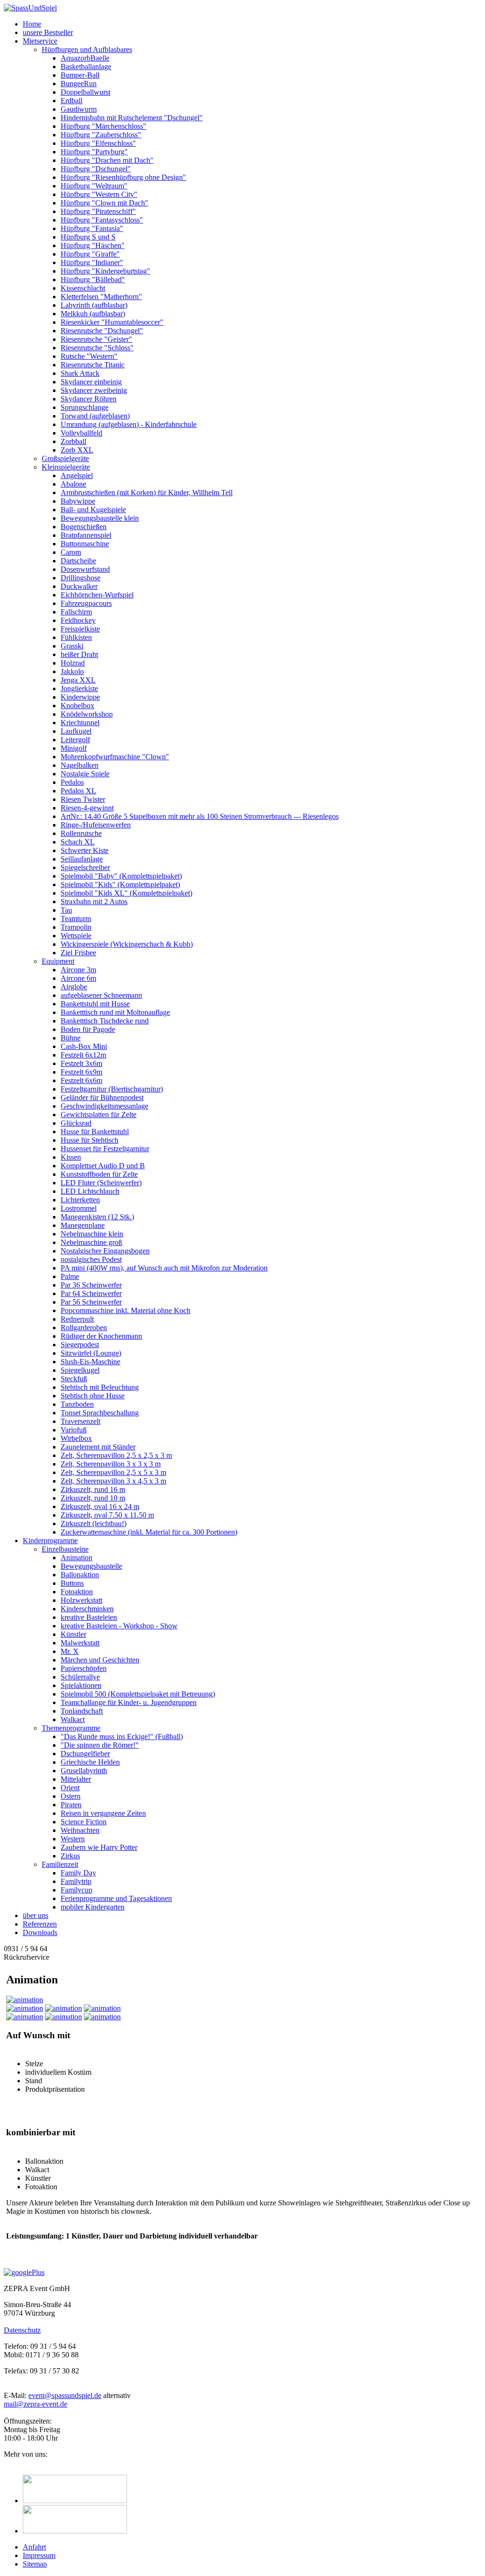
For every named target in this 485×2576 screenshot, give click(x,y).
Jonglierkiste (79, 688)
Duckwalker (79, 586)
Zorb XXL (77, 450)
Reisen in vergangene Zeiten (103, 1813)
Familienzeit (60, 1864)
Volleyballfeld (81, 433)
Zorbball (73, 441)
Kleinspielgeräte (66, 467)
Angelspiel (77, 475)
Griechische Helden (90, 1762)
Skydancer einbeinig (91, 382)
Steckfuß (74, 1379)
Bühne (71, 1038)
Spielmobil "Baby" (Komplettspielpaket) (121, 876)
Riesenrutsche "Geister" (96, 339)
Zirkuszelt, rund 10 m (93, 1498)
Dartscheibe (78, 561)
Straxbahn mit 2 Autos (94, 902)
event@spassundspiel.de (65, 2395)
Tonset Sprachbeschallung (100, 1413)
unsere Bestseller (48, 32)
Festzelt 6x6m (81, 1080)
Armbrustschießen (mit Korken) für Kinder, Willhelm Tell (147, 493)
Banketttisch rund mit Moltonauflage (115, 1012)
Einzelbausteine (65, 1549)
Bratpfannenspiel (86, 535)
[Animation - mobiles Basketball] (25, 2017)
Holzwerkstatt (81, 1600)
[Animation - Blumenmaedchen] (63, 2008)
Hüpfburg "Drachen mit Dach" (107, 160)
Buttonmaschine (85, 544)
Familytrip (76, 1881)
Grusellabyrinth (84, 1771)
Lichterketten (80, 1200)
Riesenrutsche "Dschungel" (102, 331)
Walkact (73, 1719)
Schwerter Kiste (85, 850)
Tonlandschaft (82, 1711)
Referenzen (40, 1924)
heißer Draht (79, 654)
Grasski (72, 646)
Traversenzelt (81, 1421)
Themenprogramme (71, 1728)
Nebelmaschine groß (91, 1242)
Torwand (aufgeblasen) (95, 416)
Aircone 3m (78, 970)
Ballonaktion (80, 1575)
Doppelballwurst (85, 92)
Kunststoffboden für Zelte (99, 1174)
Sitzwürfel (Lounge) (91, 1353)
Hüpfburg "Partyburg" (94, 152)
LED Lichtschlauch (90, 1191)
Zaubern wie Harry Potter (99, 1847)
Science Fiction (84, 1822)
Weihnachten (80, 1830)
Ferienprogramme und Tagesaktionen (116, 1898)
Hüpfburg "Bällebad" (93, 280)
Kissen (71, 1157)
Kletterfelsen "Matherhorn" (101, 297)
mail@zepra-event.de (36, 2404)
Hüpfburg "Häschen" (93, 245)
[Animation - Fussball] (102, 2008)
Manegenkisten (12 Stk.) (97, 1217)
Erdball (72, 101)
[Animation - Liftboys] (25, 2008)
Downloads (40, 1932)
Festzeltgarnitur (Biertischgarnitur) (112, 1089)
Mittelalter (76, 1779)
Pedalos (72, 782)
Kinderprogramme (50, 1541)
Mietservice (40, 41)
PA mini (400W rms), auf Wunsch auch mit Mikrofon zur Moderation (164, 1268)
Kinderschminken (87, 1609)
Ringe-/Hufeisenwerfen (96, 825)
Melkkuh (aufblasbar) (93, 314)
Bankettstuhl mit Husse (95, 1004)
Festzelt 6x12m (83, 1055)
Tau (66, 910)
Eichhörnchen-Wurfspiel (97, 595)
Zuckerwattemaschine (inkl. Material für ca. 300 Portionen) (149, 1532)
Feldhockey (78, 620)
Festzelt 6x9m (81, 1072)
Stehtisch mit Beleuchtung (100, 1387)
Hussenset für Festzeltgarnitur (105, 1149)
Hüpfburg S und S (88, 237)
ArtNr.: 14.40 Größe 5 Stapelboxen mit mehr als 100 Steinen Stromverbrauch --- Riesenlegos (200, 816)
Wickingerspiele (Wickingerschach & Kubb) (127, 944)
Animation (76, 1558)
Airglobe (74, 987)
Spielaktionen (81, 1685)
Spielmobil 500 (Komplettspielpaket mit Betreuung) (138, 1694)
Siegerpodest (80, 1345)
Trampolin (76, 927)
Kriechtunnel (80, 723)
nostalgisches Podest (91, 1259)
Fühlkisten (76, 637)
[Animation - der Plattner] (102, 2017)
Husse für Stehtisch (90, 1140)
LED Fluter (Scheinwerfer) (101, 1183)
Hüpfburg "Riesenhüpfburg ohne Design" (123, 177)
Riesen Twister (83, 799)
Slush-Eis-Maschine (90, 1362)
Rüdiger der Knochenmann (101, 1336)
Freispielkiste (80, 629)
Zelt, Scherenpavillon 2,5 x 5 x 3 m (113, 1472)
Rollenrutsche (81, 833)
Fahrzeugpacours (86, 603)
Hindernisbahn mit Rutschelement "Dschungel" (132, 118)
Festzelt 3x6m (81, 1063)
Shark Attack (80, 373)
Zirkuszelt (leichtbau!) (94, 1523)
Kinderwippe (80, 697)
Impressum (39, 2555)
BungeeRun (79, 84)
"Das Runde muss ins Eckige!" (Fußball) (122, 1737)
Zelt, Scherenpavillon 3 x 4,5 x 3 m (113, 1481)
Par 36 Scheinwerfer (91, 1285)
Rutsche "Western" (89, 356)
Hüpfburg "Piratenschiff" (98, 211)
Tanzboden (77, 1404)
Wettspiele (76, 936)
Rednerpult (77, 1319)
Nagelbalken (80, 765)
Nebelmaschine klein (92, 1234)
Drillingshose (81, 578)
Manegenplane (83, 1225)
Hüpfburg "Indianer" (92, 262)
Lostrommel (79, 1208)
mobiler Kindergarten (93, 1907)
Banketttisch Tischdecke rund (105, 1021)
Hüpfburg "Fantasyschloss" (102, 220)
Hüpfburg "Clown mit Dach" (104, 203)
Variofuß (74, 1430)
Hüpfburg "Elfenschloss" (98, 143)
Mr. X (70, 1651)
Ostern (71, 1796)
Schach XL (78, 842)
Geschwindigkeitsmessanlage (104, 1106)
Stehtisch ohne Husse (93, 1396)
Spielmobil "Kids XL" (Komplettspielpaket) (126, 893)
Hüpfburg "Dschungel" (96, 169)
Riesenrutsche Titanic (93, 365)
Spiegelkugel (80, 1370)
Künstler (73, 1634)
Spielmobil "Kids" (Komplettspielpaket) (120, 884)
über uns (36, 1915)
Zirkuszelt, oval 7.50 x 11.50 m (107, 1515)
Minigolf (74, 748)
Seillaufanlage (82, 859)
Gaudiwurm (79, 109)
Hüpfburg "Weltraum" (94, 186)
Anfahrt (34, 2547)
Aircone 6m (78, 978)
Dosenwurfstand (85, 569)
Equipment (58, 961)
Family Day (78, 1873)
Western (73, 1839)
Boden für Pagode (88, 1029)
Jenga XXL (78, 680)
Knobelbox (77, 706)
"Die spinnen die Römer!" (100, 1745)
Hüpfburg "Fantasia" (92, 228)
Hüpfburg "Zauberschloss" (101, 135)
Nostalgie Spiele (85, 774)
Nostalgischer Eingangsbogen (105, 1251)
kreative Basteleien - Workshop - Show (119, 1626)
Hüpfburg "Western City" (99, 194)
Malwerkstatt (80, 1643)
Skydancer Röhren (89, 399)
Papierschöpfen (84, 1668)
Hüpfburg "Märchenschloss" (103, 126)
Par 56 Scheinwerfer (91, 1302)
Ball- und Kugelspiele (93, 510)
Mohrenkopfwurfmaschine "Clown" (115, 757)
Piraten (71, 1805)
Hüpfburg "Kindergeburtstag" (105, 271)
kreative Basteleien (89, 1617)
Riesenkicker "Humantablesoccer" (112, 322)
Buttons (72, 1583)
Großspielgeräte (65, 458)
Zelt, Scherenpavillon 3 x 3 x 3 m (111, 1464)
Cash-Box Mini (84, 1046)
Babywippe (78, 501)
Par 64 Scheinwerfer (91, 1293)
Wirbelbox (76, 1438)
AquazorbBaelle (85, 58)
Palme (70, 1276)
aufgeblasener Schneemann (101, 995)
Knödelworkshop (87, 714)
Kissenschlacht (83, 288)
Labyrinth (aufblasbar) (94, 305)
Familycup (76, 1890)
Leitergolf (75, 740)
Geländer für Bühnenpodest (102, 1097)
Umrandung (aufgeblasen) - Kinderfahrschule (129, 424)
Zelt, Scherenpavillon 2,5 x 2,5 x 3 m (116, 1455)
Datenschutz (22, 2330)
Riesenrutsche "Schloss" (97, 348)
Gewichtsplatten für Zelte (99, 1115)
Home (32, 24)
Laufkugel (76, 731)
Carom (71, 552)
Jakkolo (72, 671)
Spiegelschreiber (85, 867)
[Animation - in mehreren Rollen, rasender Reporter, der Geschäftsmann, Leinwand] (63, 2017)
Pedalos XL (78, 791)
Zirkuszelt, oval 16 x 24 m (100, 1506)
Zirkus (70, 1856)
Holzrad (73, 663)
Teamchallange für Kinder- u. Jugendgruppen (129, 1702)
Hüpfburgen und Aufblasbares (87, 49)
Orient (70, 1788)
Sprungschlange (85, 407)
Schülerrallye (80, 1677)
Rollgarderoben (84, 1328)
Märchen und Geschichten (100, 1660)
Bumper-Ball (80, 75)
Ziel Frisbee (78, 953)
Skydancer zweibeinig (94, 390)
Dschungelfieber (85, 1754)
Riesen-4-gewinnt (87, 808)
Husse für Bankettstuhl (95, 1132)
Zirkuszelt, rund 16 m (93, 1489)
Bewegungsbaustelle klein (100, 518)
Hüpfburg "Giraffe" (90, 254)
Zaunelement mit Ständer (98, 1447)
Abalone (73, 484)
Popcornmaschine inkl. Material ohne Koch (126, 1310)
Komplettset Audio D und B (103, 1166)
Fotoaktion (77, 1592)
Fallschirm (76, 612)
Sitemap (35, 2564)
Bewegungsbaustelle (91, 1566)
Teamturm (76, 919)
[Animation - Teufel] (25, 2000)
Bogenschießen (84, 527)
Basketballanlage (86, 67)
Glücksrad (76, 1123)
